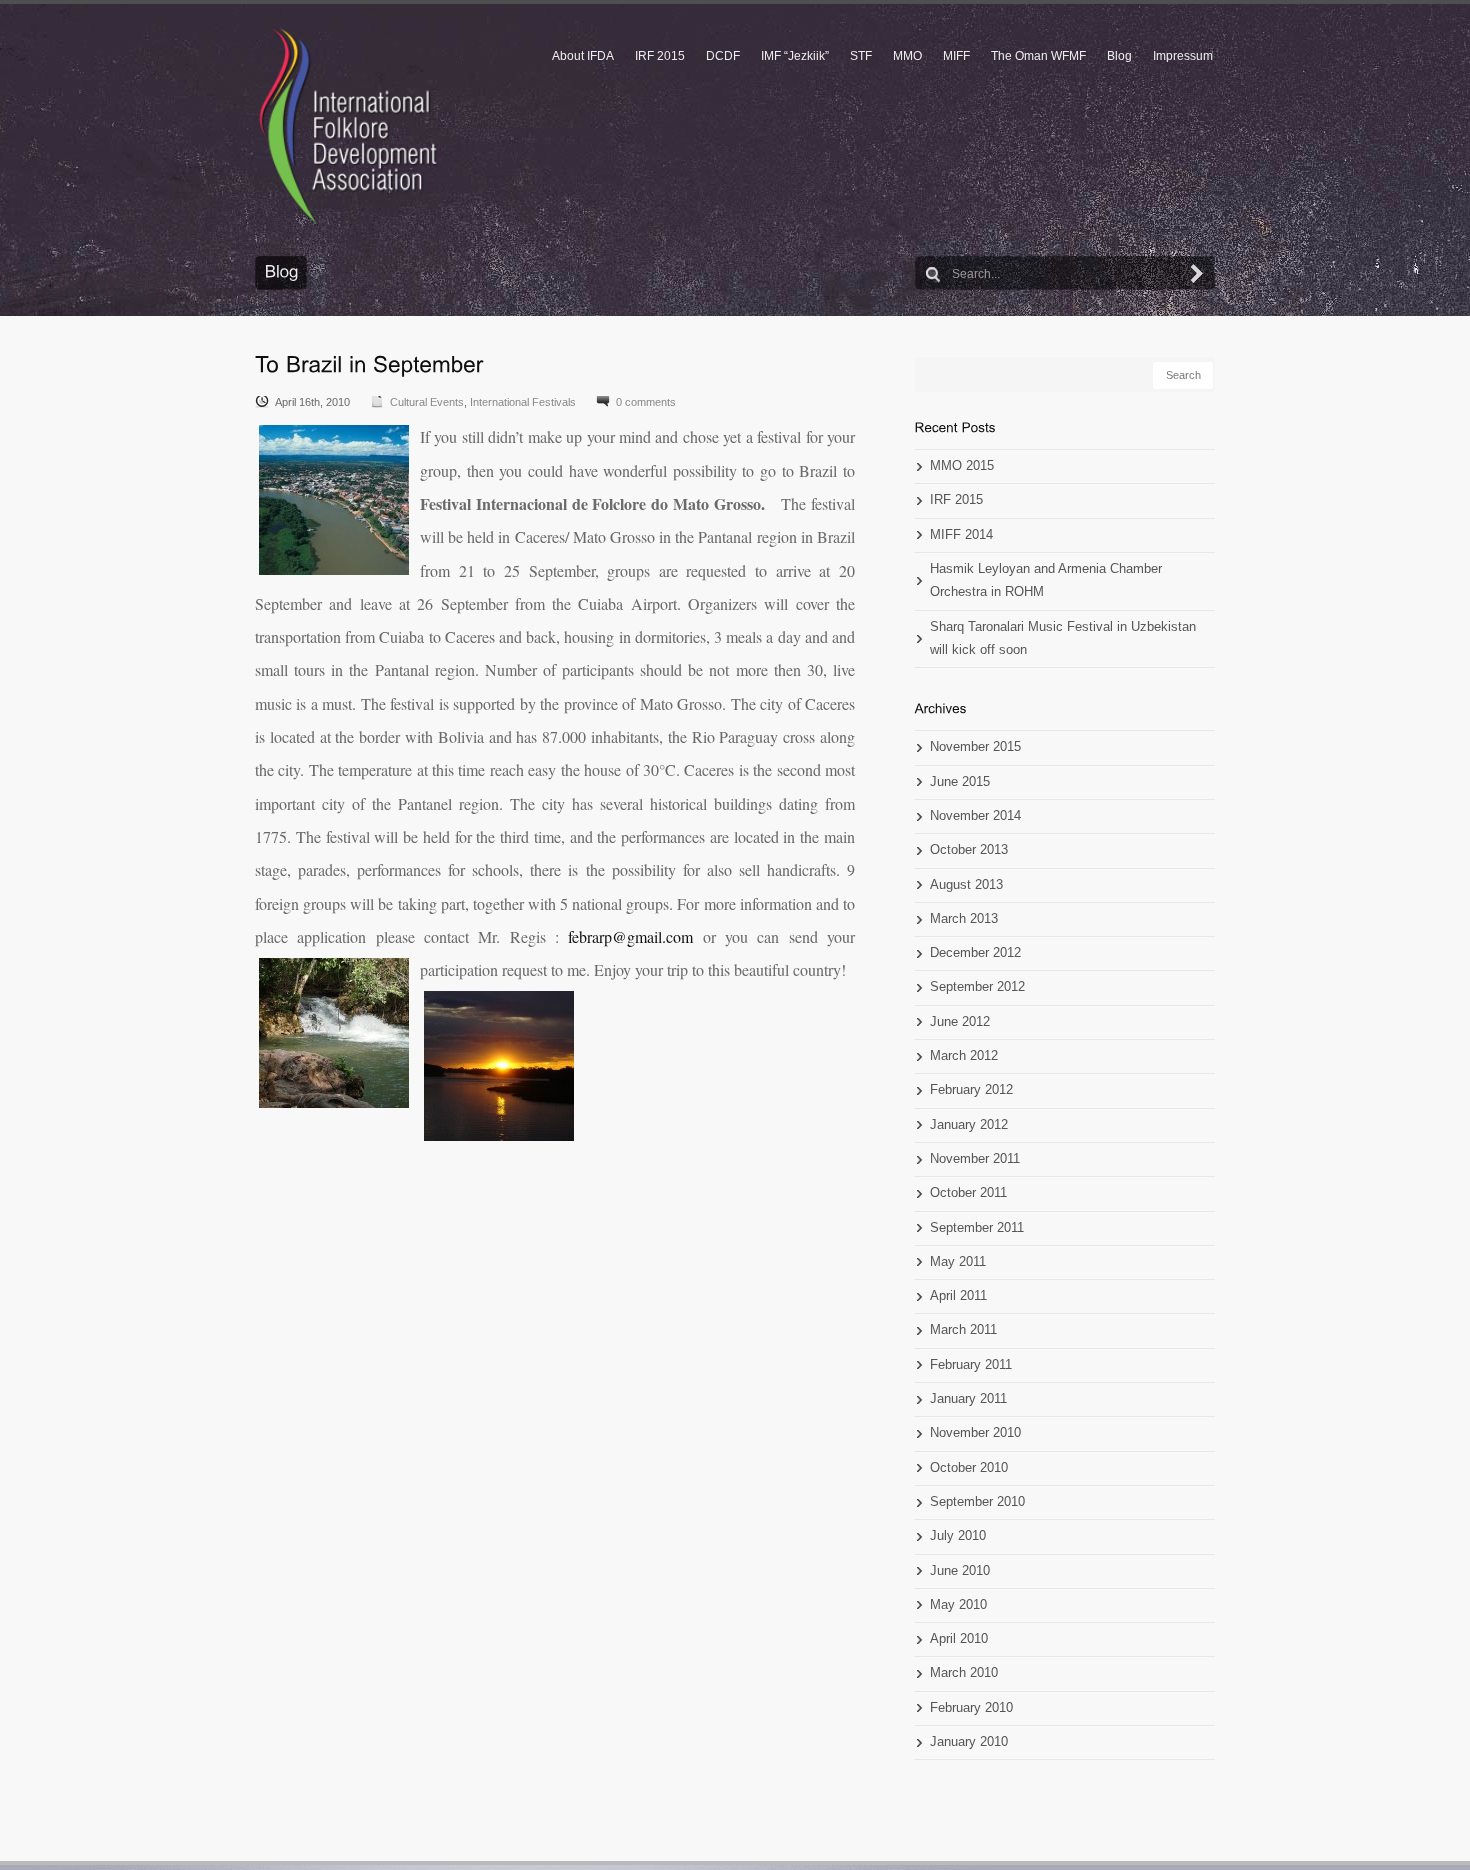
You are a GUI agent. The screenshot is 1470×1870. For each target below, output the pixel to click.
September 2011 (977, 1228)
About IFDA (583, 56)
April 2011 (958, 1296)
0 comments (646, 402)
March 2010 (964, 1673)
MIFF (956, 56)
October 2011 (968, 1193)
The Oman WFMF (1038, 56)
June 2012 (960, 1022)
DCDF (723, 56)
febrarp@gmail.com (630, 936)
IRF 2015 (660, 56)
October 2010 (969, 1468)
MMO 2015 (962, 466)
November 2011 (975, 1159)
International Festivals (523, 402)
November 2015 (975, 747)
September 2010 (977, 1502)
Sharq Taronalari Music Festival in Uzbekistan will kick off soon (1063, 638)
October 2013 (969, 850)
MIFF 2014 (961, 535)
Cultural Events (427, 402)
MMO (907, 56)
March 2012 (964, 1056)
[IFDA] (348, 126)
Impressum (1183, 56)
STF (861, 56)
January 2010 (969, 1742)
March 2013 (964, 919)
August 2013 (966, 885)
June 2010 (960, 1571)
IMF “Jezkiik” (795, 56)
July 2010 (958, 1536)
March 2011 (963, 1330)
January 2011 (968, 1399)
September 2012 (977, 987)
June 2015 (960, 782)
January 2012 (969, 1125)
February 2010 (971, 1708)
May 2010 (958, 1605)
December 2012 (975, 953)
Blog (1119, 56)
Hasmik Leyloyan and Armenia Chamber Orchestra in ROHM (1046, 580)
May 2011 (958, 1262)
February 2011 (971, 1365)
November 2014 (975, 816)
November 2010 (975, 1433)
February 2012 (971, 1090)
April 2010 (959, 1639)
